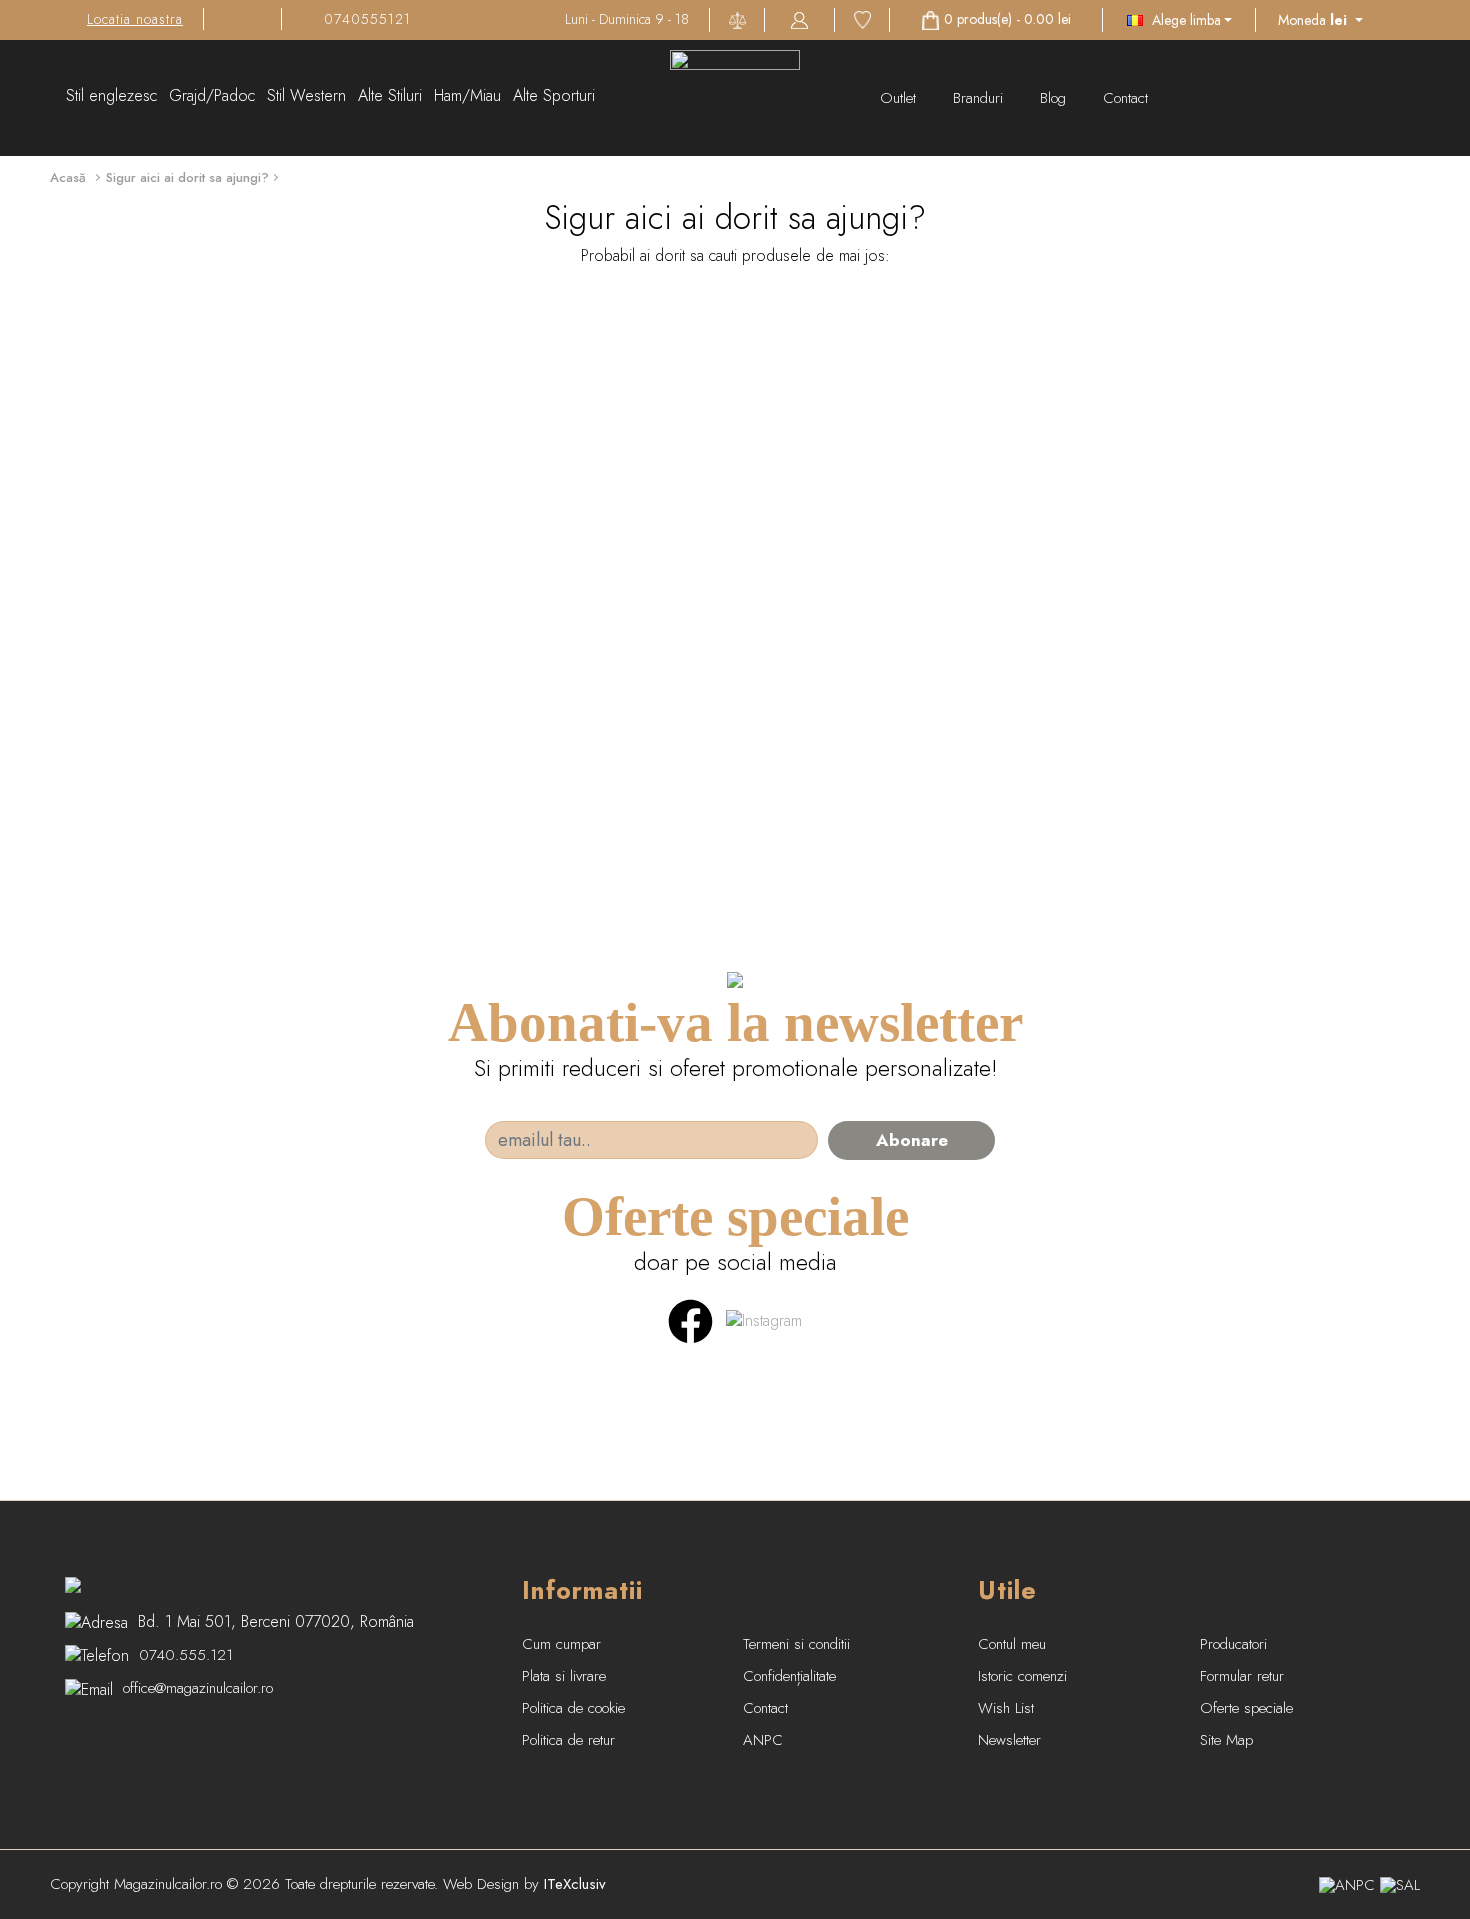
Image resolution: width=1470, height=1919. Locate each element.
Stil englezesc (111, 95)
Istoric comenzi (1022, 1676)
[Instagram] (764, 1319)
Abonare (912, 1140)
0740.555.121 (186, 1655)
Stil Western (306, 95)
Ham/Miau (467, 95)
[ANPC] (1347, 1884)
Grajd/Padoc (212, 95)
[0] (862, 18)
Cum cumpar (561, 1644)
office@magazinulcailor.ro (198, 1688)
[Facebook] (690, 1319)
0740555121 (367, 19)
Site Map (1226, 1740)
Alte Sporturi (554, 95)
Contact (1125, 98)
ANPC (763, 1740)
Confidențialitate (789, 1676)
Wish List (1006, 1708)
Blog (1055, 98)
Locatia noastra (135, 19)
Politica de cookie (573, 1708)
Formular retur (1242, 1676)
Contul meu (1012, 1644)
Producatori (1233, 1644)
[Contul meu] (799, 18)
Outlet (900, 98)
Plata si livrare (564, 1676)
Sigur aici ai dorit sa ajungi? (187, 177)
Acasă (68, 177)
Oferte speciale (1246, 1708)
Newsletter (1009, 1740)
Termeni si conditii (796, 1644)
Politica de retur (568, 1740)
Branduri (980, 98)
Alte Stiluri (390, 95)
